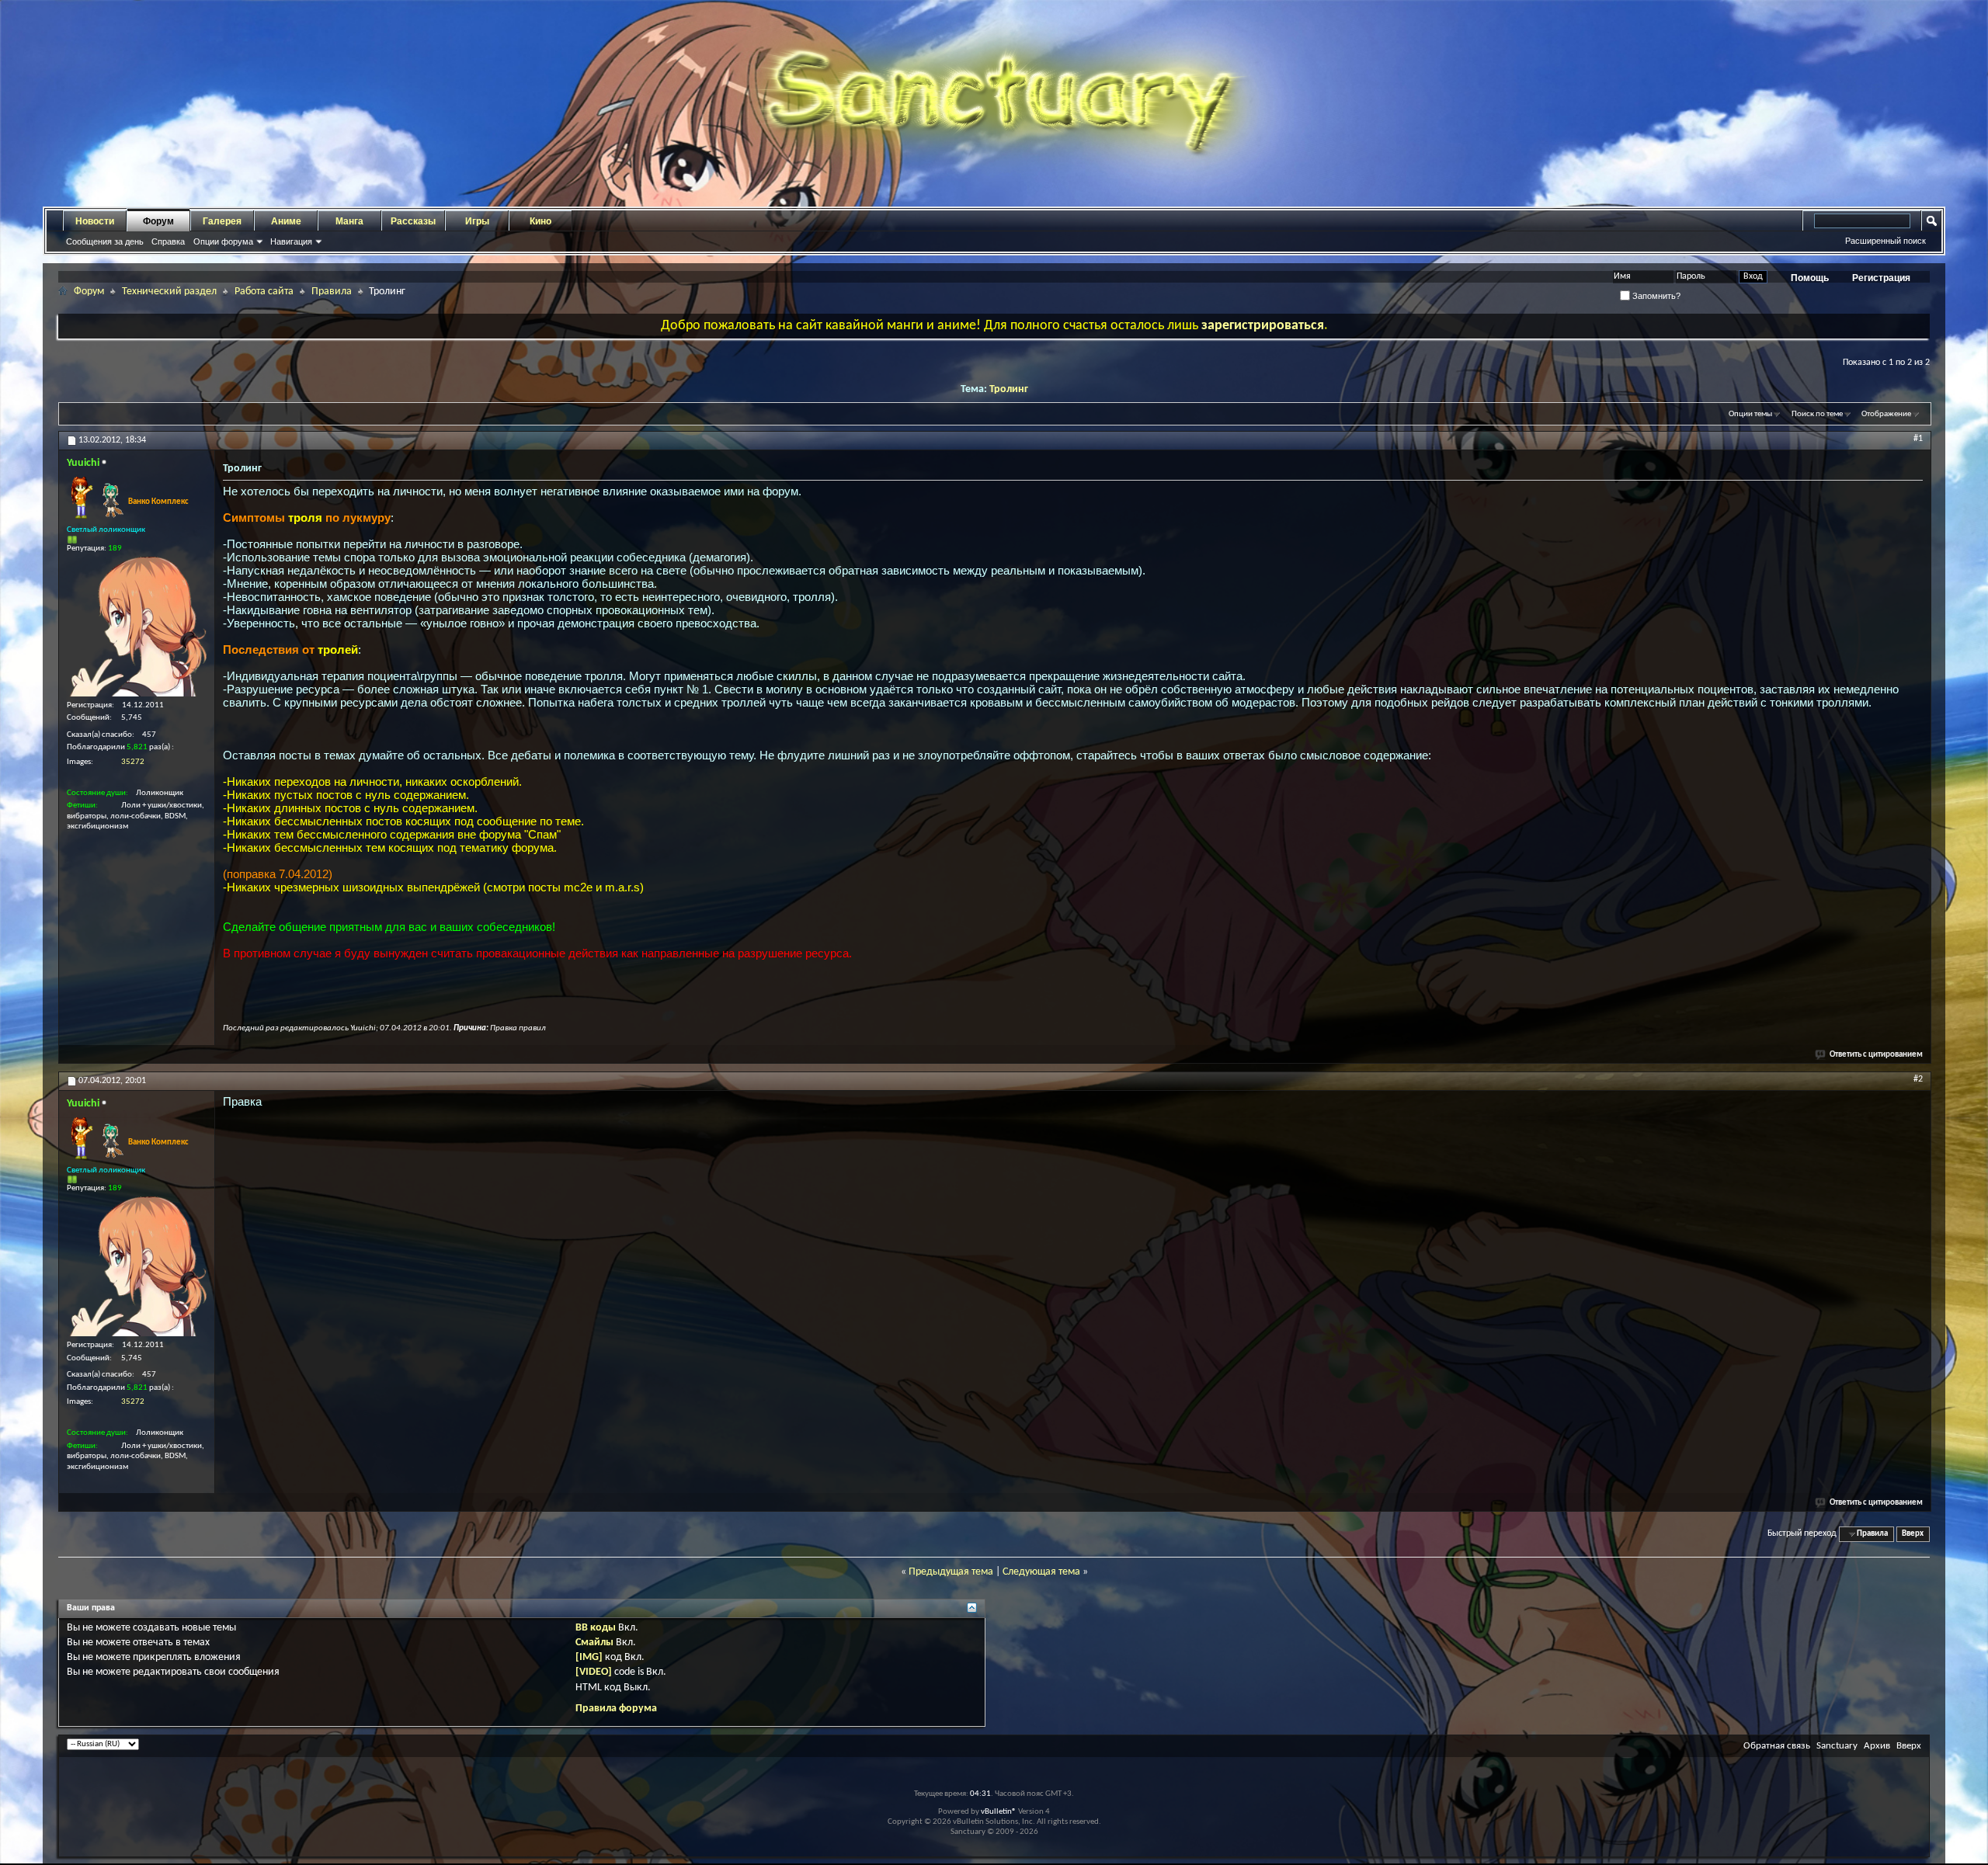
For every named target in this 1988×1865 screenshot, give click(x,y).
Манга (349, 221)
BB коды (596, 1628)
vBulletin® (999, 1812)
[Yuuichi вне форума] (137, 627)
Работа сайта (264, 292)
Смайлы (594, 1643)
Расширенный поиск (1885, 241)
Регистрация (1881, 278)
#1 (1918, 439)
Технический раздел (169, 292)
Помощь (1810, 278)
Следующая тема (1041, 1572)
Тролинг (1009, 389)
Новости (95, 221)
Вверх (1913, 1534)
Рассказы (413, 221)
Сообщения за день (105, 241)
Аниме (286, 221)
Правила (332, 292)
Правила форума (616, 1709)
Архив (1877, 1746)
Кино (540, 221)
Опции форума (223, 241)
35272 (133, 762)
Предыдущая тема (951, 1572)
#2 (1918, 1079)
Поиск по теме (1817, 414)
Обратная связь (1777, 1746)
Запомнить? (1655, 296)
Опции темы (1750, 414)
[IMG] (589, 1657)
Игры (477, 221)
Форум (158, 221)
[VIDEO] (594, 1672)
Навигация (291, 241)
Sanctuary (1837, 1746)
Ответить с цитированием (1876, 1055)
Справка (168, 241)
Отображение (1886, 414)
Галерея (222, 221)
